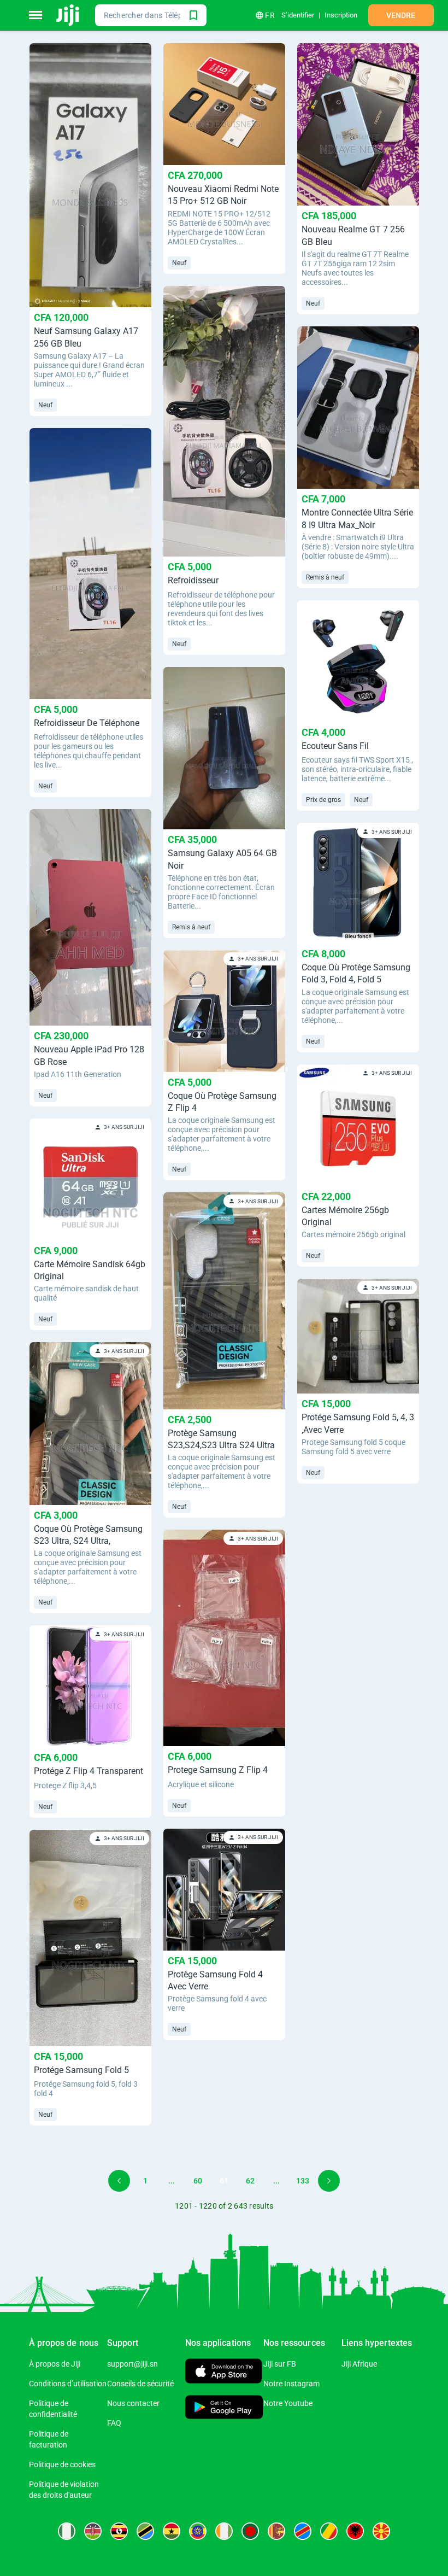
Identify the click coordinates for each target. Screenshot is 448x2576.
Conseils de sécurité (140, 2384)
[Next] (329, 2181)
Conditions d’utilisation (68, 2384)
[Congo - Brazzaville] (329, 2531)
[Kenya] (93, 2531)
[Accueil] (69, 15)
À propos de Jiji (55, 2364)
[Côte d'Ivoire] (224, 2531)
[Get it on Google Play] (224, 2408)
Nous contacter (133, 2403)
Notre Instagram (291, 2384)
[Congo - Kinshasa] (303, 2531)
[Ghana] (172, 2531)
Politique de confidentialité (53, 2409)
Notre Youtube (288, 2403)
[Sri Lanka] (276, 2531)
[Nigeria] (67, 2531)
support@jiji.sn (132, 2364)
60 (198, 2181)
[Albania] (355, 2531)
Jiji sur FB (280, 2364)
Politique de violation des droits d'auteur (64, 2490)
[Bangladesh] (250, 2531)
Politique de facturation (49, 2439)
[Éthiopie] (198, 2531)
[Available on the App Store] (223, 2372)
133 (303, 2181)
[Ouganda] (119, 2531)
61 (224, 2181)
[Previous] (119, 2181)
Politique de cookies (62, 2464)
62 (250, 2181)
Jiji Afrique (359, 2364)
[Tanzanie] (145, 2531)
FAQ (114, 2423)
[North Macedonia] (381, 2531)
